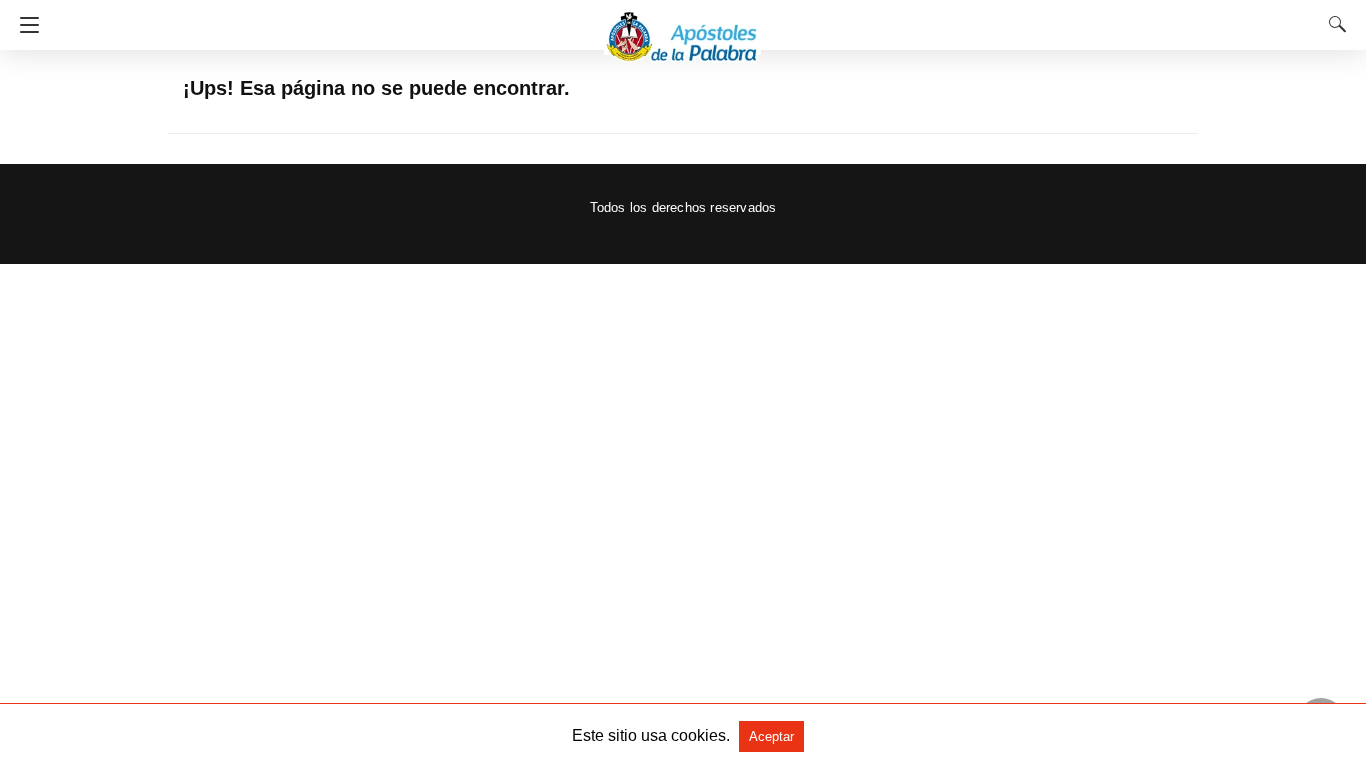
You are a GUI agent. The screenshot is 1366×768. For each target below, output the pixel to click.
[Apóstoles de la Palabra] (682, 27)
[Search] (1333, 24)
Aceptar (771, 736)
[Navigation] (24, 25)
